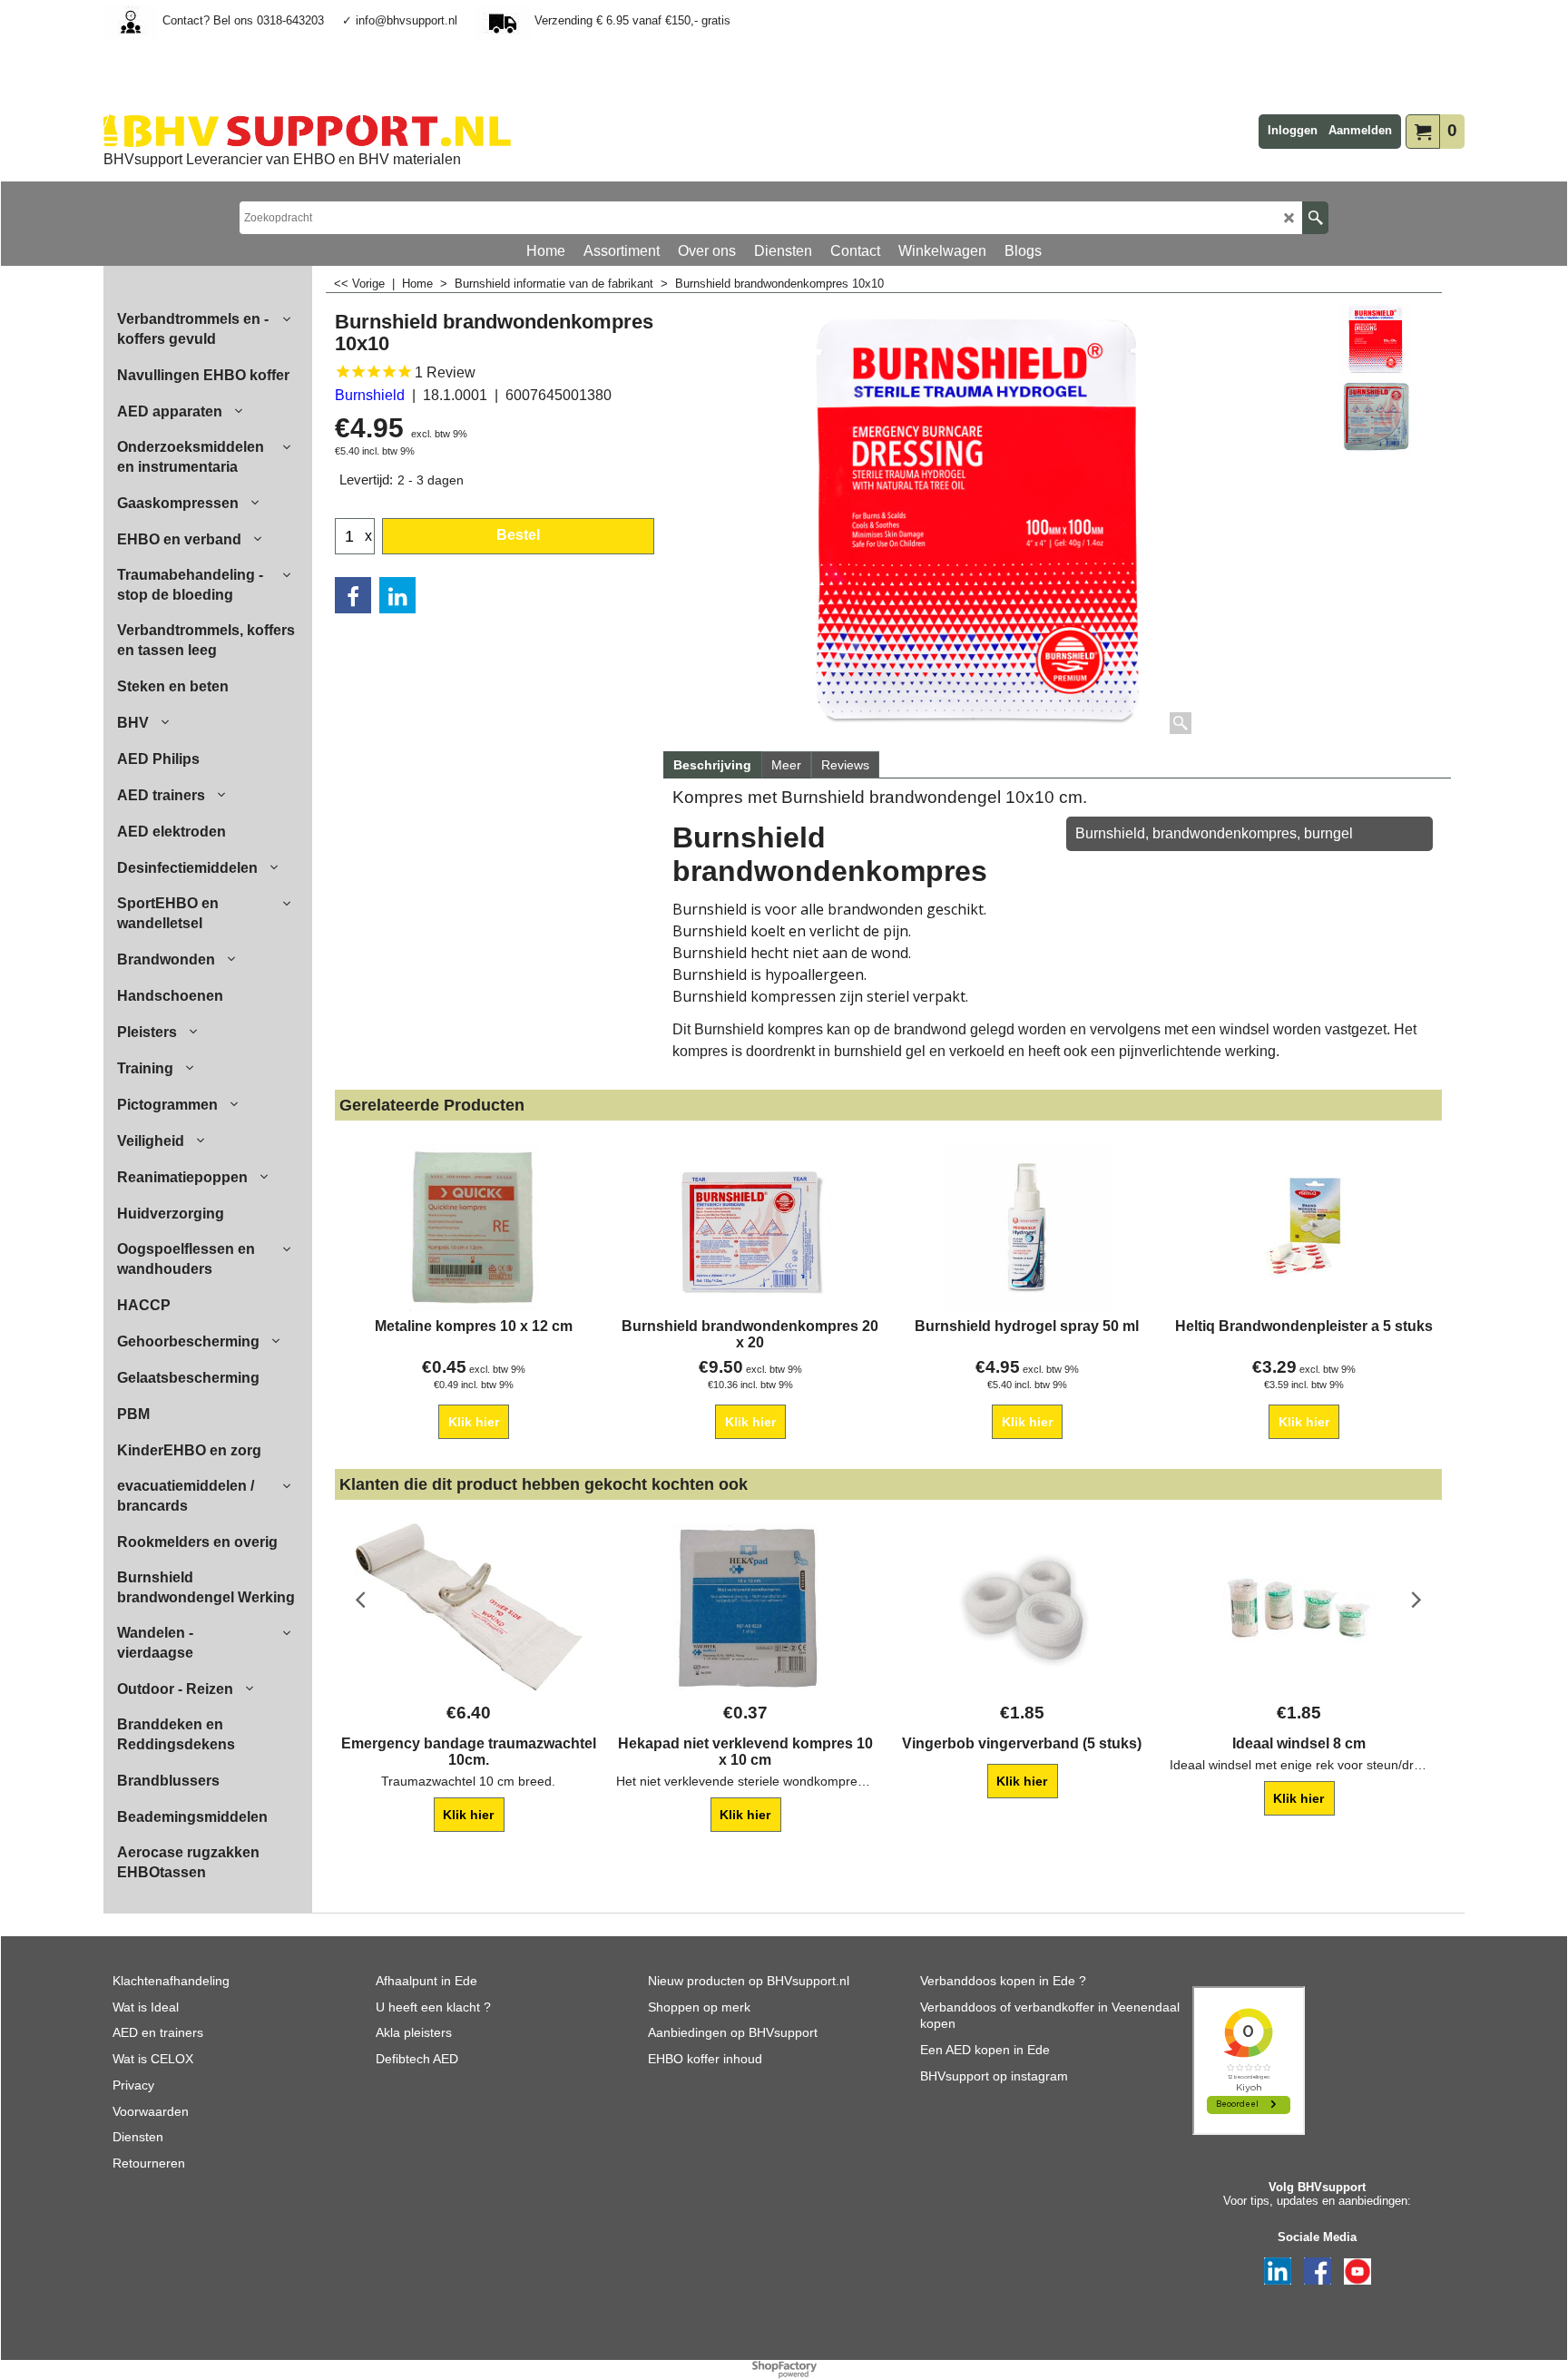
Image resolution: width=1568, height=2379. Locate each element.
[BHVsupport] (307, 131)
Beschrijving (712, 765)
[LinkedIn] (397, 595)
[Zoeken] (1315, 218)
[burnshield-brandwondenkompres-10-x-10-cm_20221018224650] (1375, 416)
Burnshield (370, 395)
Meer (786, 765)
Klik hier (474, 1422)
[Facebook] (353, 595)
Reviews (845, 765)
